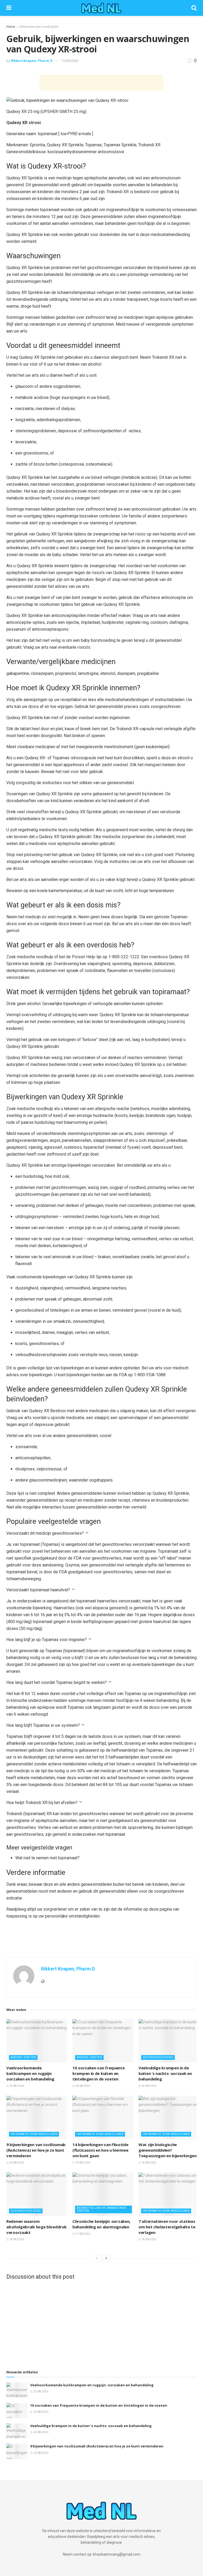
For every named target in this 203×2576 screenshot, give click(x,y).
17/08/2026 (82, 2234)
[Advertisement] (101, 83)
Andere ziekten (23, 2057)
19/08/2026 (82, 2163)
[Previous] (97, 2258)
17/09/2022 (70, 61)
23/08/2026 (16, 2163)
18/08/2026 (149, 2163)
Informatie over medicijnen (39, 27)
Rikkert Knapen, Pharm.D (32, 61)
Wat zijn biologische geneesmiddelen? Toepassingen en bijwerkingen (168, 2150)
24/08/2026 (149, 2086)
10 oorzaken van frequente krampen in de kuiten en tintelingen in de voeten (99, 2073)
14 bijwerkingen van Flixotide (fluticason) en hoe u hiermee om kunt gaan (100, 2150)
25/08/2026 (16, 2086)
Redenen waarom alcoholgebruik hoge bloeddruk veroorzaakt (36, 2227)
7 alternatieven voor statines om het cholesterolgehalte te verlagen (167, 2227)
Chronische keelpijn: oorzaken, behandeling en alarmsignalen (101, 2224)
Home (11, 27)
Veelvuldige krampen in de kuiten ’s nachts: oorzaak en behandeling (165, 2073)
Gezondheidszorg (158, 2057)
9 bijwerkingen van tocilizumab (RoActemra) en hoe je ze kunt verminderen (36, 2150)
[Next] (106, 2258)
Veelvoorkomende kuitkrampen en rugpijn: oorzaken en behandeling (30, 2073)
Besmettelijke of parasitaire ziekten (101, 2209)
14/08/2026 (149, 2239)
